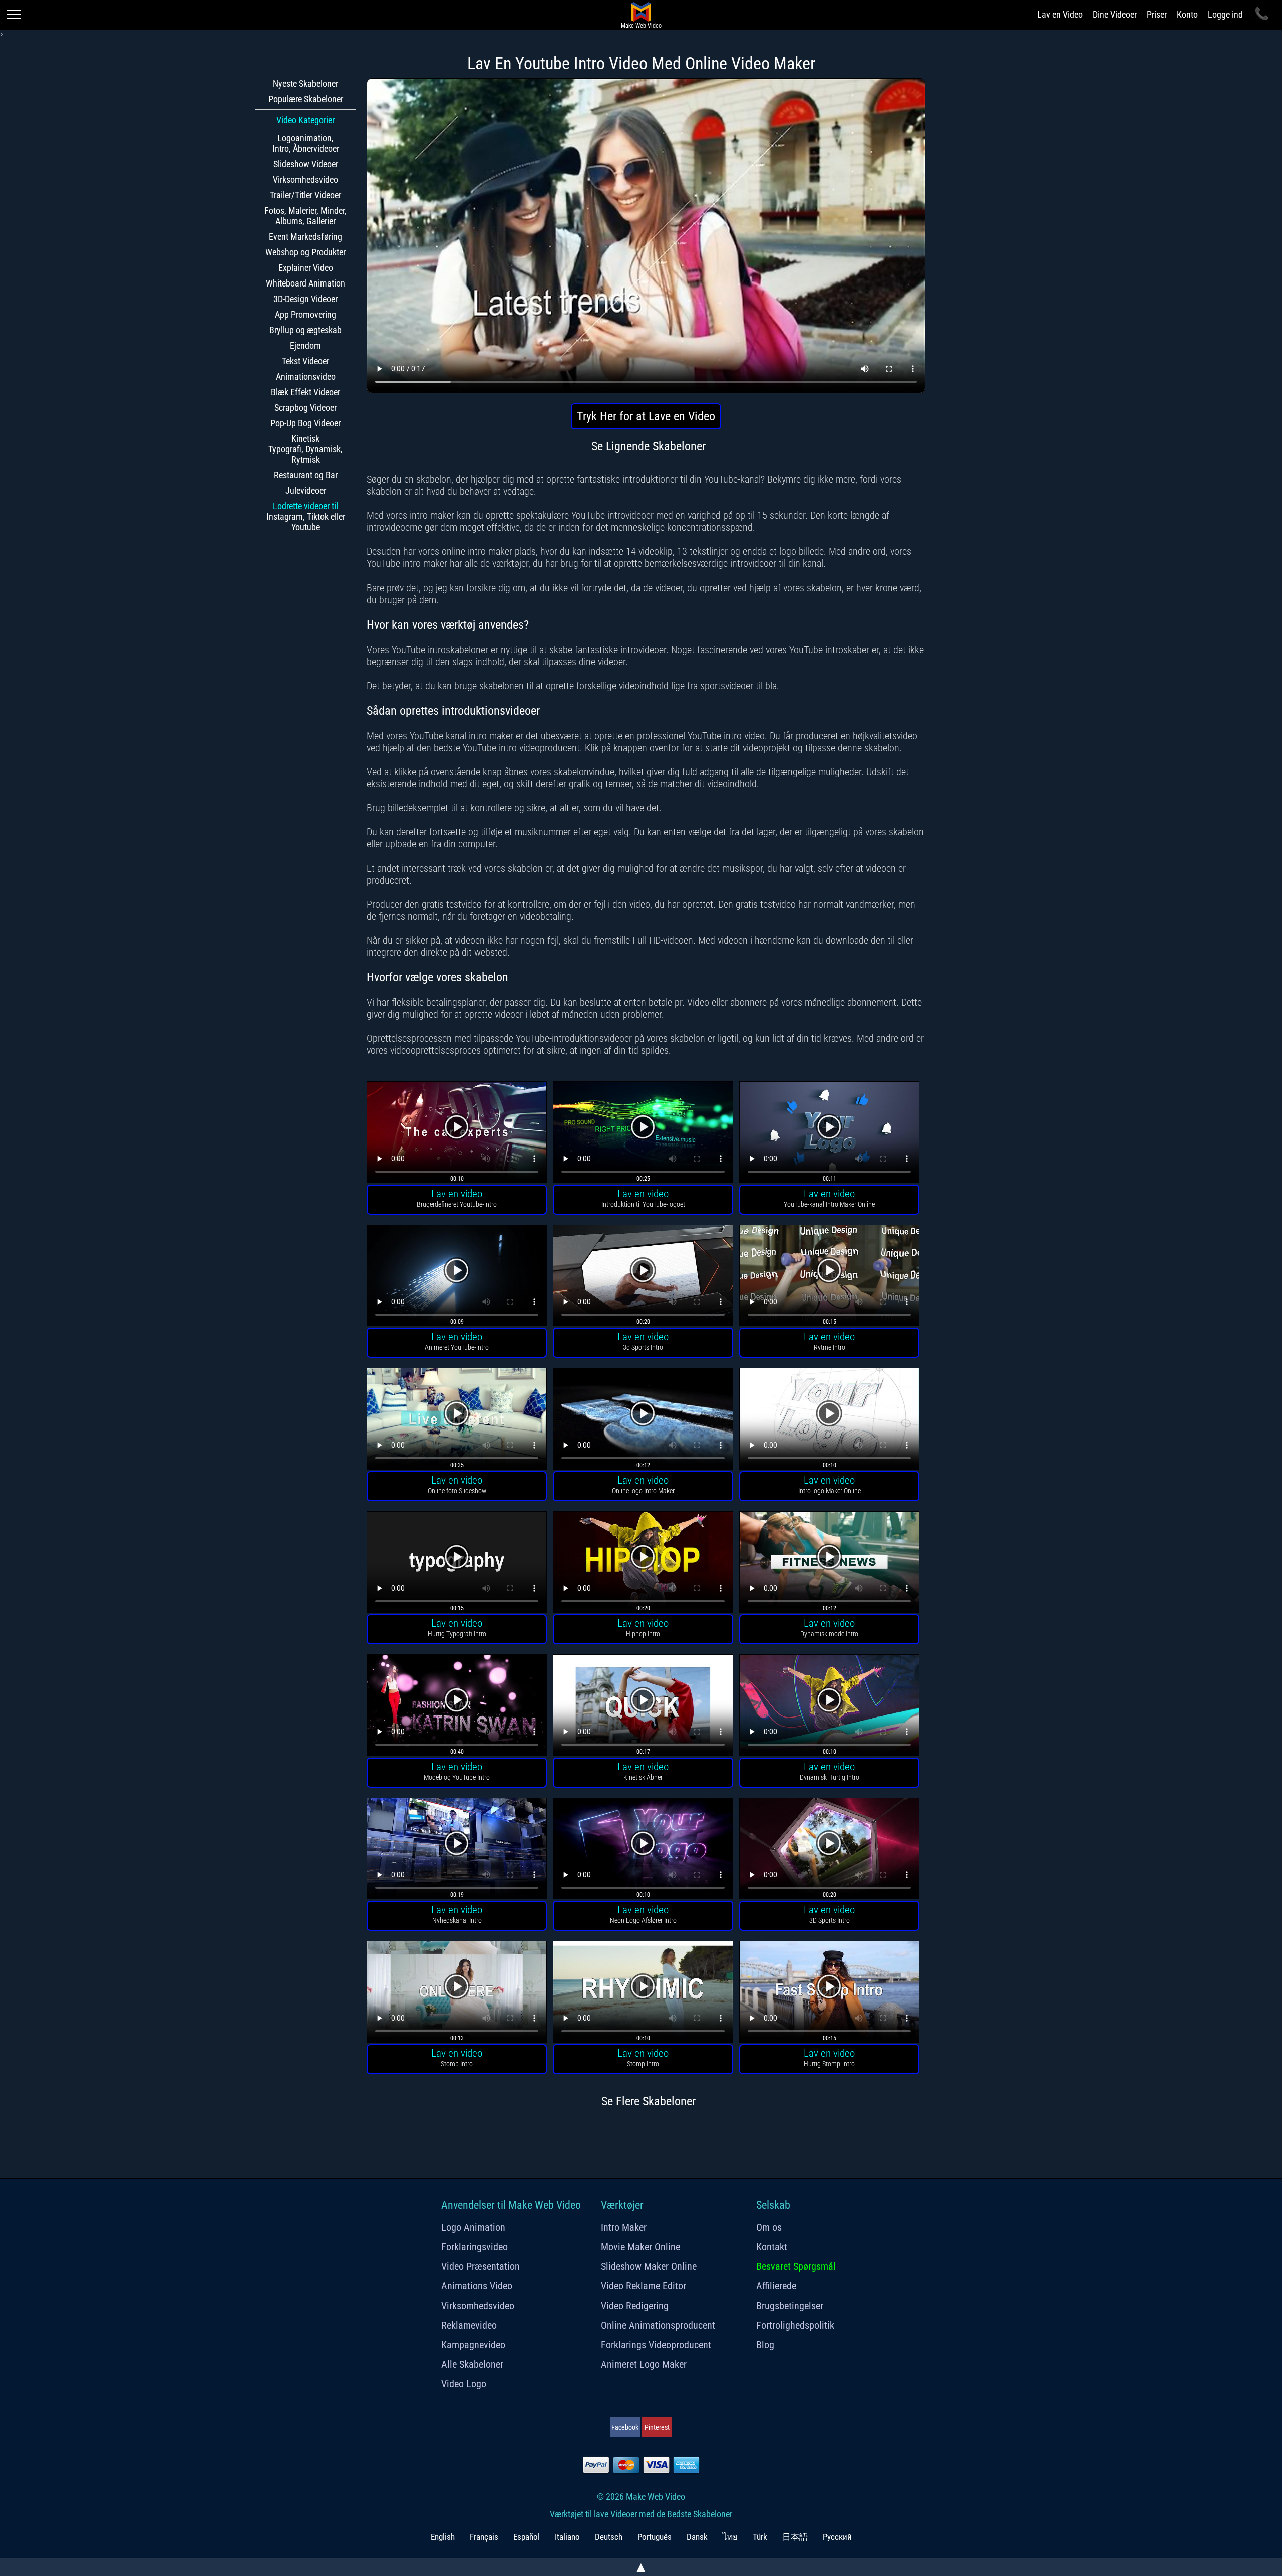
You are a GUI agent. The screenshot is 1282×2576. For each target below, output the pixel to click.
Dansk (697, 2537)
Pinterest (657, 2427)
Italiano (567, 2537)
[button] (457, 1134)
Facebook (625, 2427)
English (443, 2537)
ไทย (730, 2537)
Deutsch (609, 2537)
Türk (760, 2537)
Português (655, 2537)
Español (527, 2537)
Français (484, 2537)
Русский (837, 2537)
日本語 (795, 2537)
